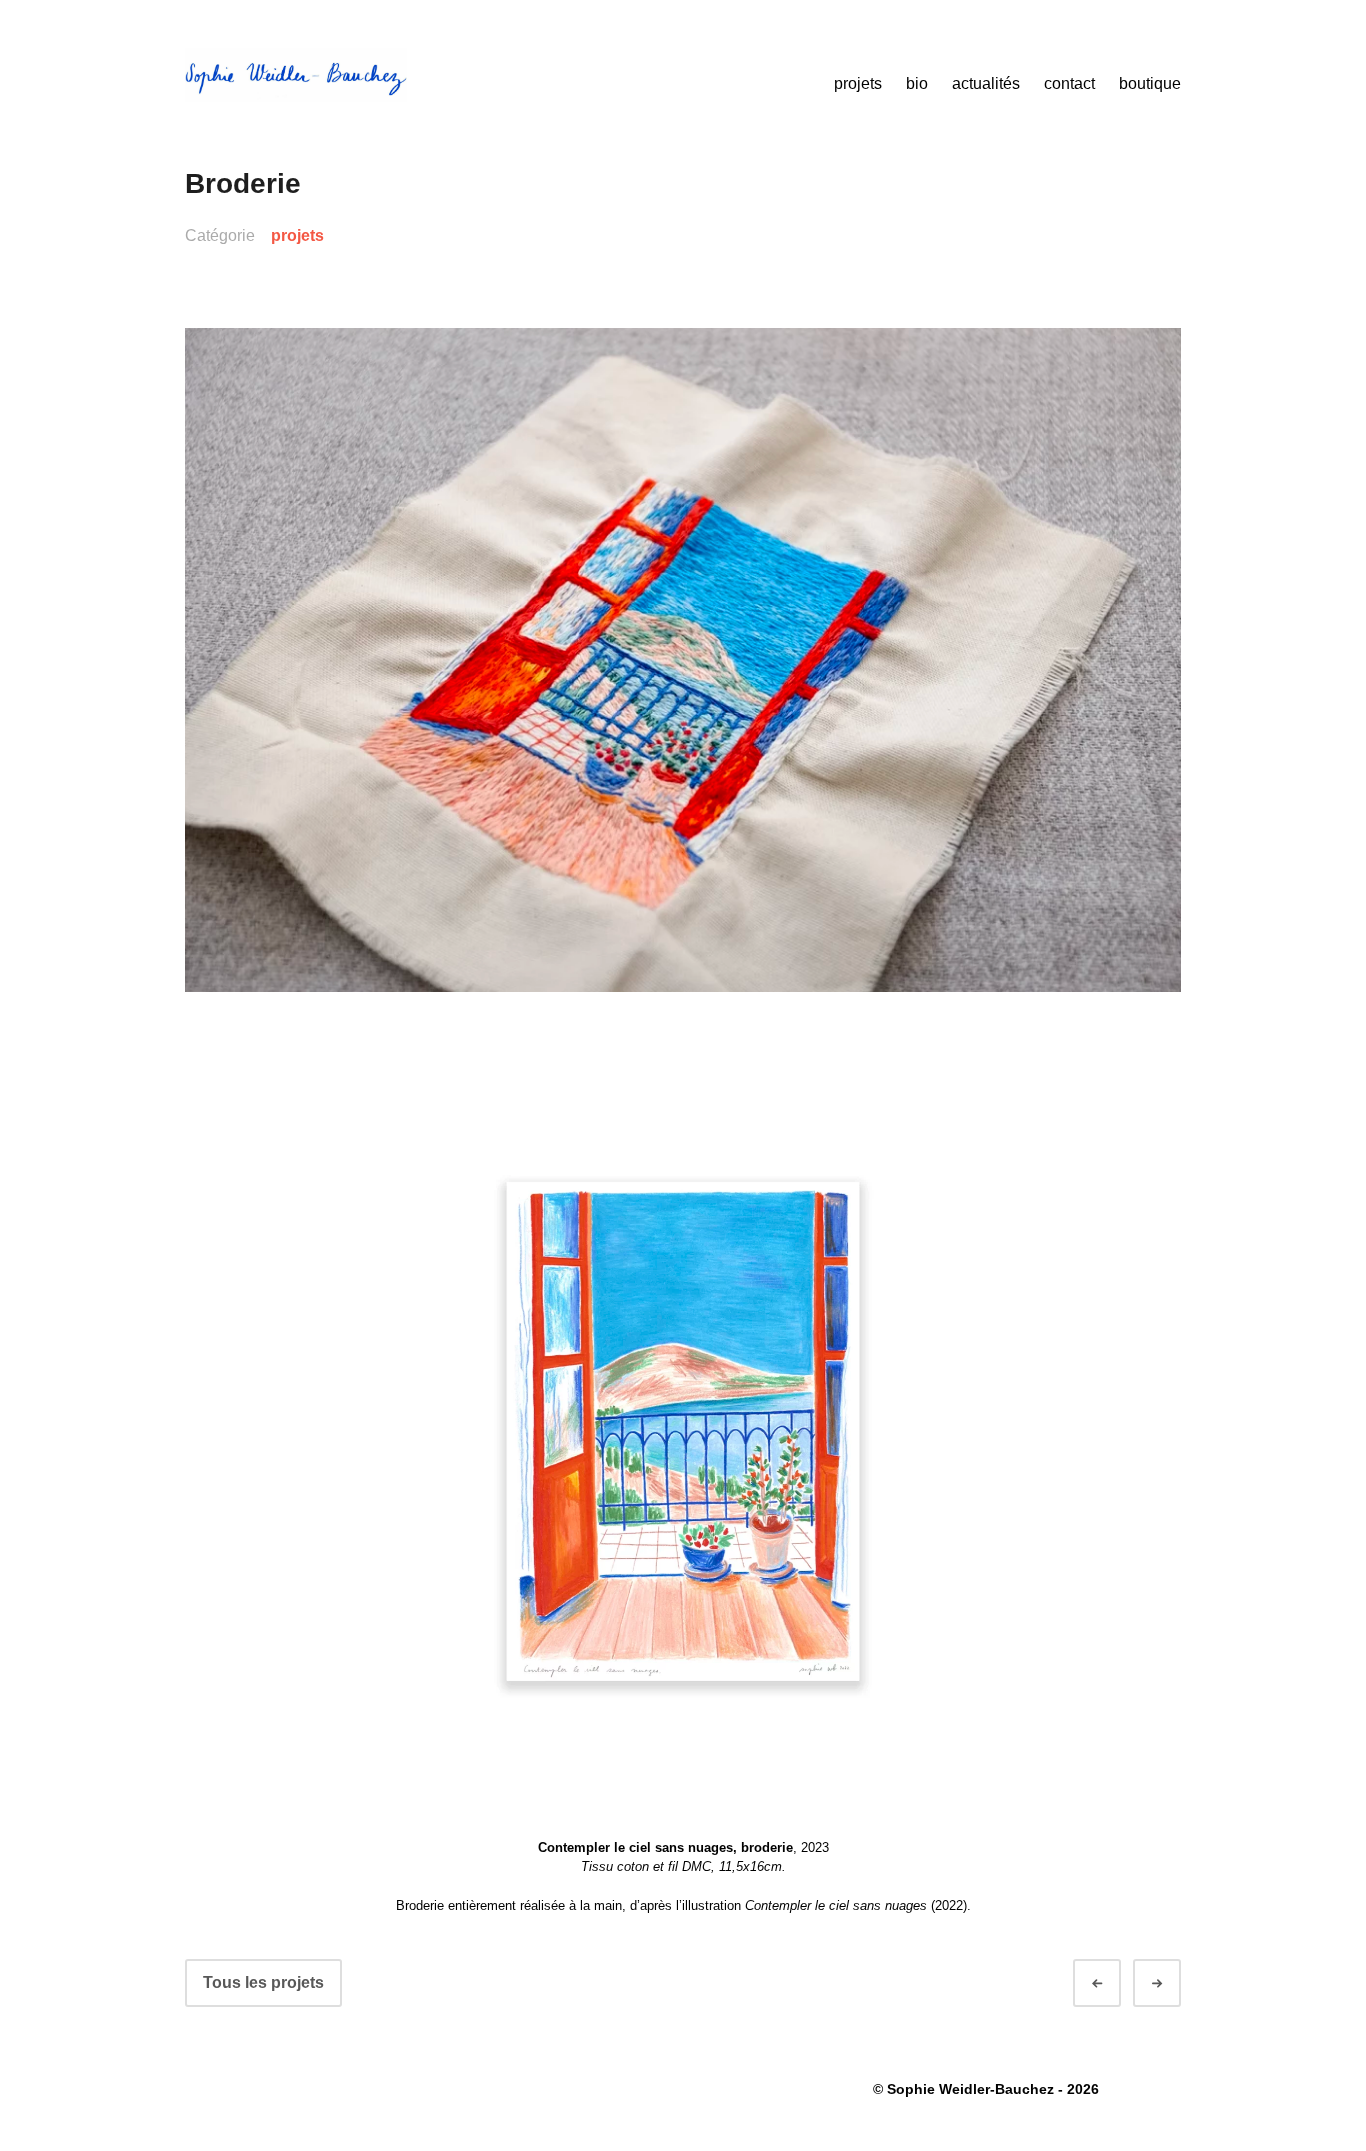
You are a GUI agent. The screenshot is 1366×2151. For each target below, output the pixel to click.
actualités (986, 83)
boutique (1150, 83)
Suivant (1175, 1983)
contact (1069, 83)
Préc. (1115, 1983)
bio (917, 83)
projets (858, 83)
